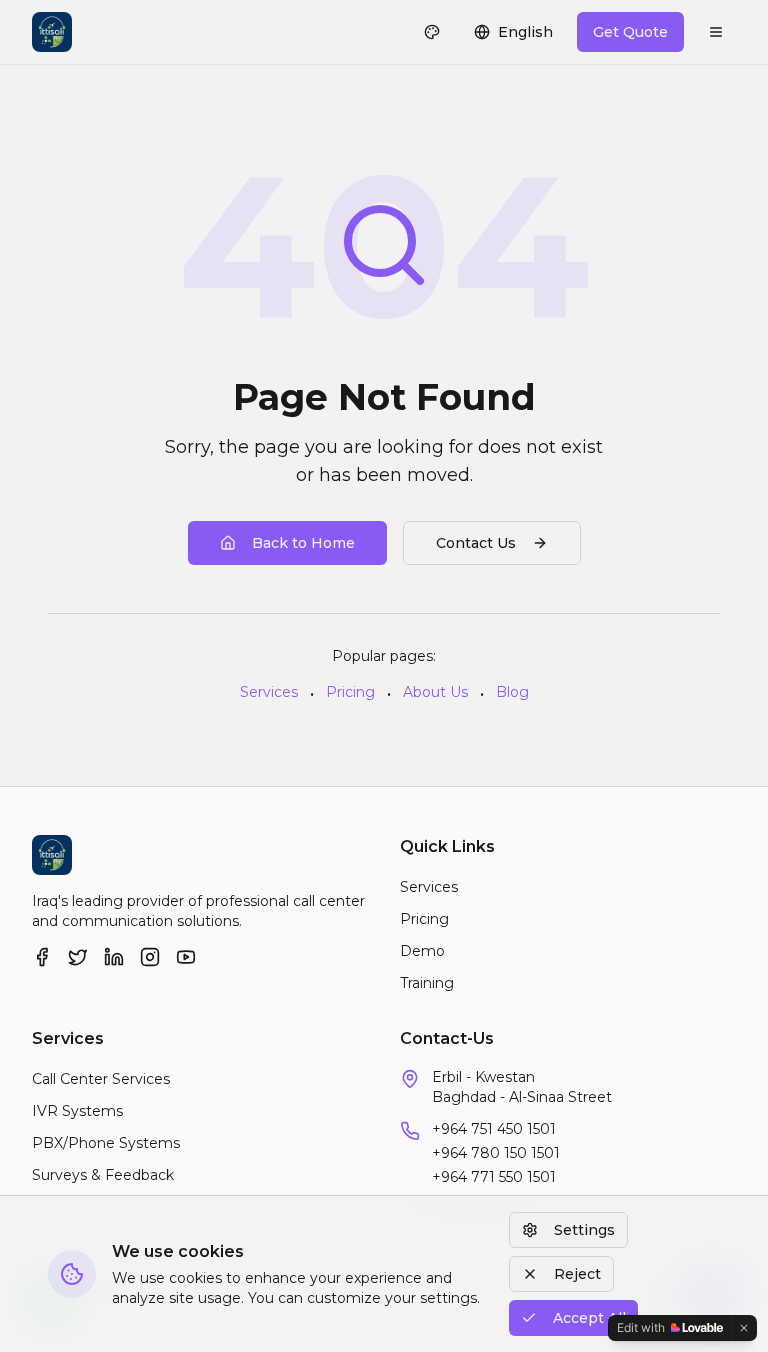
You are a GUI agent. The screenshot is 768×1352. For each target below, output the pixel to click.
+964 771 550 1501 (494, 1177)
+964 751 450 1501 (494, 1129)
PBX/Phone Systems (106, 1143)
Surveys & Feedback (103, 1175)
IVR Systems (77, 1111)
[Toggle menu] (716, 32)
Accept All (589, 1318)
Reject (577, 1274)
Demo (422, 951)
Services (269, 692)
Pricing (350, 692)
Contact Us (476, 543)
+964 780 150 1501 (496, 1153)
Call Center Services (101, 1079)
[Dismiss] (744, 1328)
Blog (512, 692)
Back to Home (303, 543)
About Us (435, 692)
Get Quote (630, 32)
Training (427, 983)
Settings (584, 1230)
